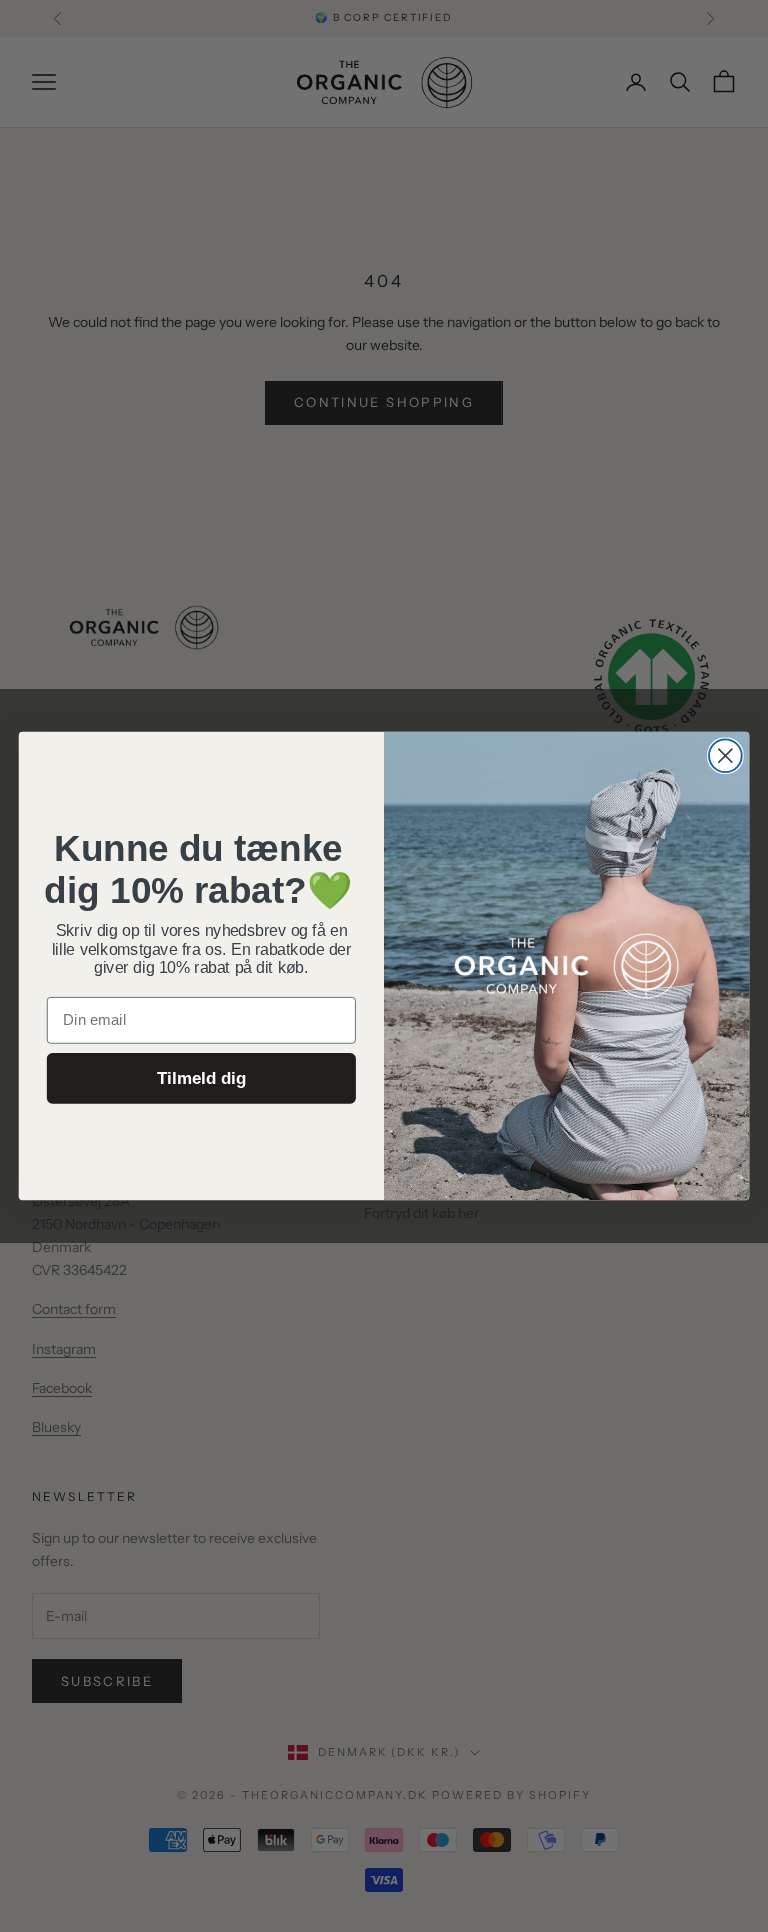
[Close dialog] (725, 755)
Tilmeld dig (201, 1078)
